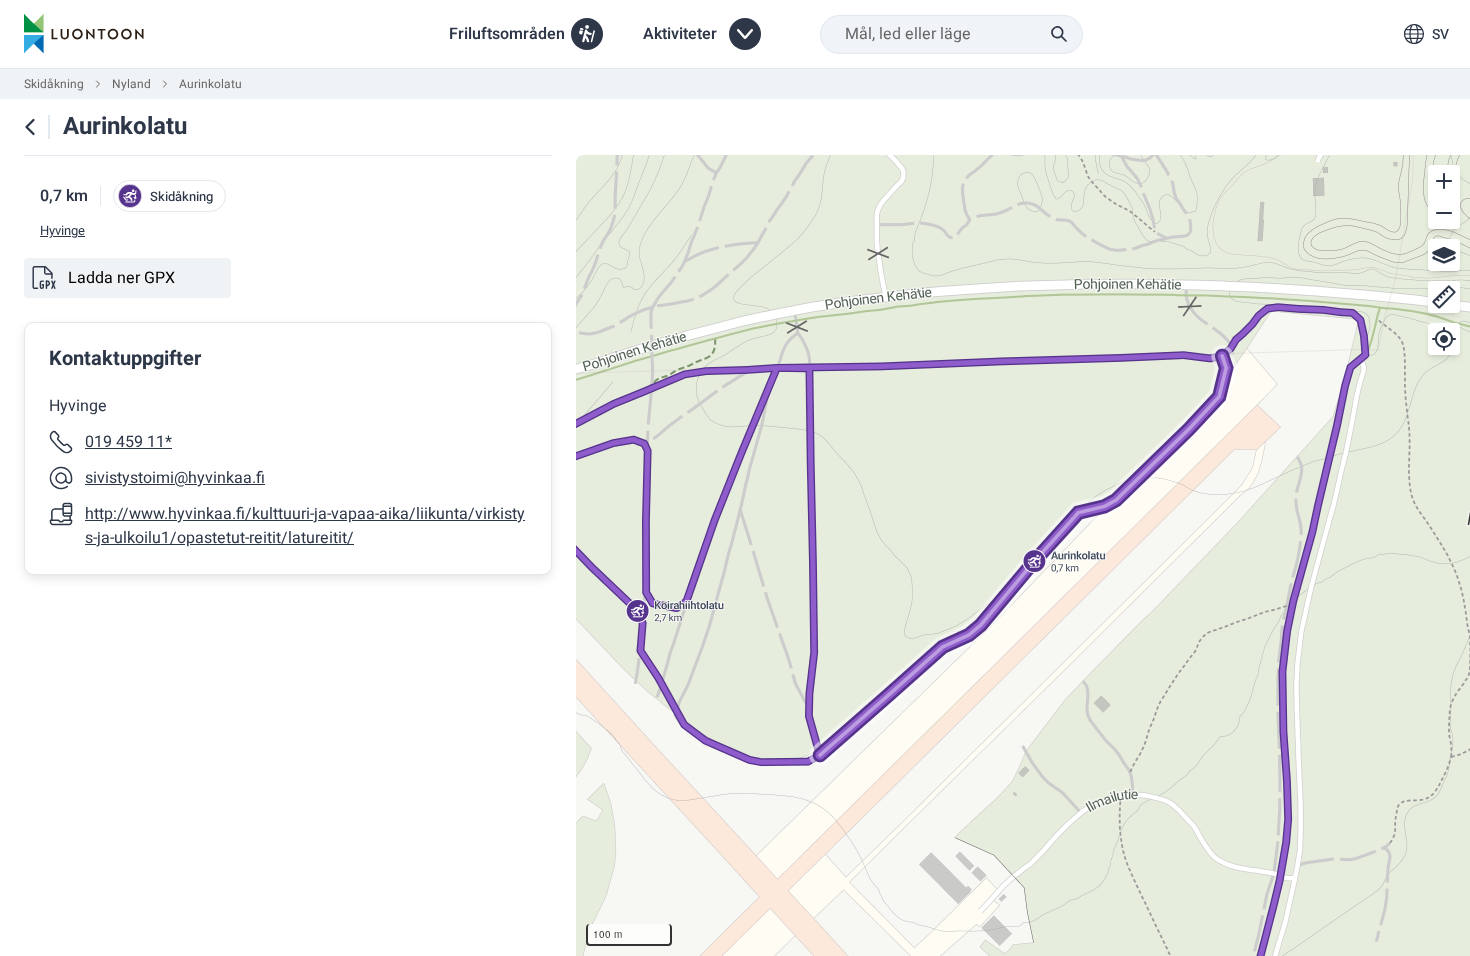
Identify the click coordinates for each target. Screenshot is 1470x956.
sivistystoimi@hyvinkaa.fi (175, 478)
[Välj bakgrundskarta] (1444, 255)
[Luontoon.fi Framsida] (84, 34)
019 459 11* (128, 442)
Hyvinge (62, 231)
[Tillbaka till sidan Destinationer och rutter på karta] (30, 127)
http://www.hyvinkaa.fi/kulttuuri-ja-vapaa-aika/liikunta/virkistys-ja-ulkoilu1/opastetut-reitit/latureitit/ (305, 526)
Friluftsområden (507, 34)
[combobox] (951, 34)
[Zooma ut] (1444, 213)
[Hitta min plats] (1444, 339)
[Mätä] (1444, 297)
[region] (1023, 555)
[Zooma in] (1444, 181)
